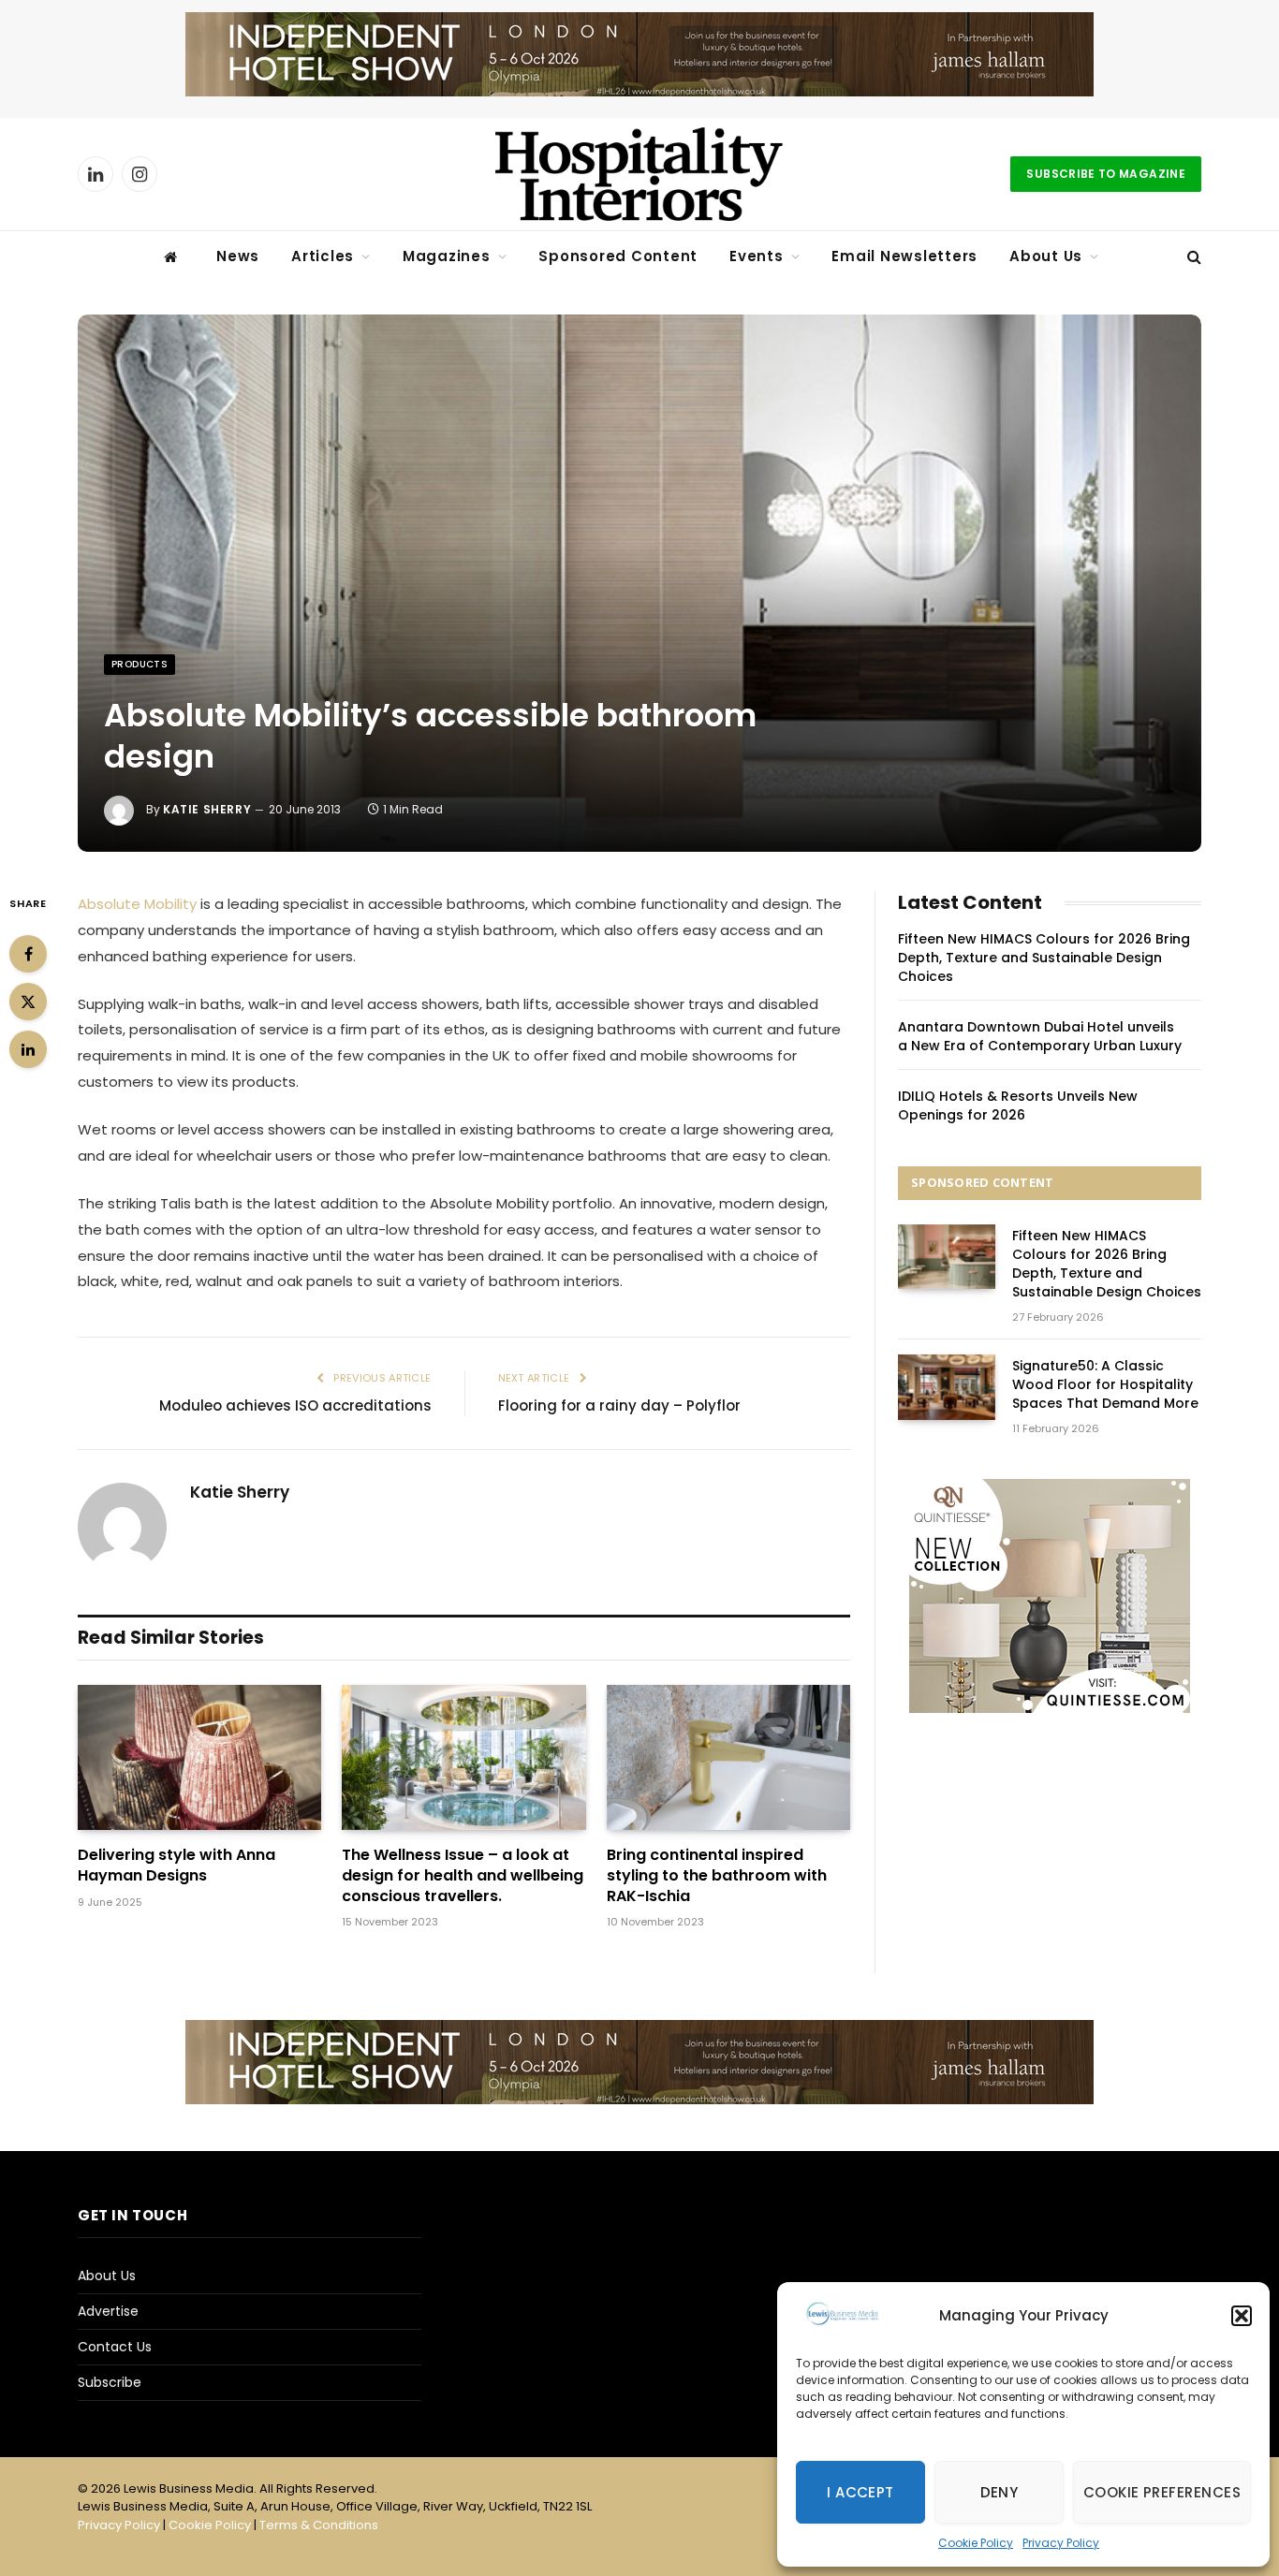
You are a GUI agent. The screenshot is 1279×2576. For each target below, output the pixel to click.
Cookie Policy (976, 2543)
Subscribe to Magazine (1106, 174)
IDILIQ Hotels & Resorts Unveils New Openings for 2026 (1018, 1105)
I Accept (860, 2492)
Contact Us (115, 2347)
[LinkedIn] (28, 1049)
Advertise (108, 2311)
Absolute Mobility (137, 904)
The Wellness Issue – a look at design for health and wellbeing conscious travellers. (463, 1875)
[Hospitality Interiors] (639, 174)
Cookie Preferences (1162, 2492)
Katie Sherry (207, 809)
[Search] (1192, 257)
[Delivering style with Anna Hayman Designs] (199, 1757)
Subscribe (110, 2382)
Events (757, 256)
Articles (323, 256)
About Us (1046, 256)
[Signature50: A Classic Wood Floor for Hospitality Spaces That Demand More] (947, 1387)
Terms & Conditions (319, 2525)
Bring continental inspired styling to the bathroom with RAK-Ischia (717, 1875)
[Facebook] (28, 954)
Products (140, 664)
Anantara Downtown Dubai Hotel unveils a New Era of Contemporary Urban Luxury (1040, 1036)
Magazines (447, 256)
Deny (1000, 2492)
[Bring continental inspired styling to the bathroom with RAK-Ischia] (728, 1757)
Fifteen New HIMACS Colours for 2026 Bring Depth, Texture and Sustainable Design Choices (1044, 958)
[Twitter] (28, 1002)
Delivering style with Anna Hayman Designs (176, 1866)
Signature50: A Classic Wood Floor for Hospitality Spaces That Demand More (1105, 1384)
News (238, 256)
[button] (1242, 2316)
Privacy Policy (1061, 2543)
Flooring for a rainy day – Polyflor (619, 1405)
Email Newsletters (904, 256)
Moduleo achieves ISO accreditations (295, 1405)
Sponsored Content (618, 256)
